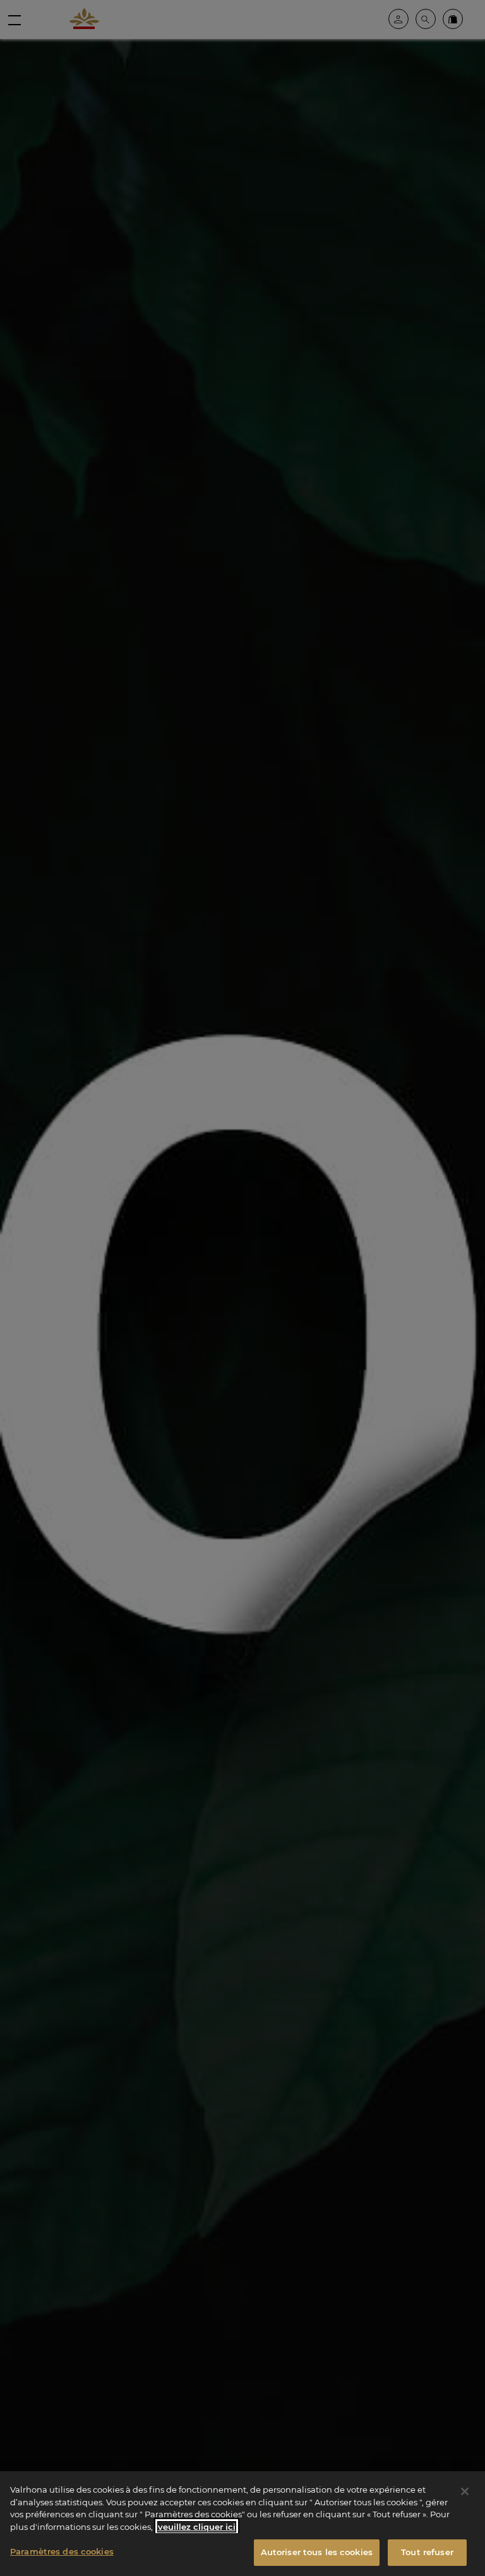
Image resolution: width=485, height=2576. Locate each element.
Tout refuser (427, 2552)
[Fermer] (465, 2491)
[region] (242, 2524)
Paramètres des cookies (62, 2551)
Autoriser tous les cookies (317, 2552)
